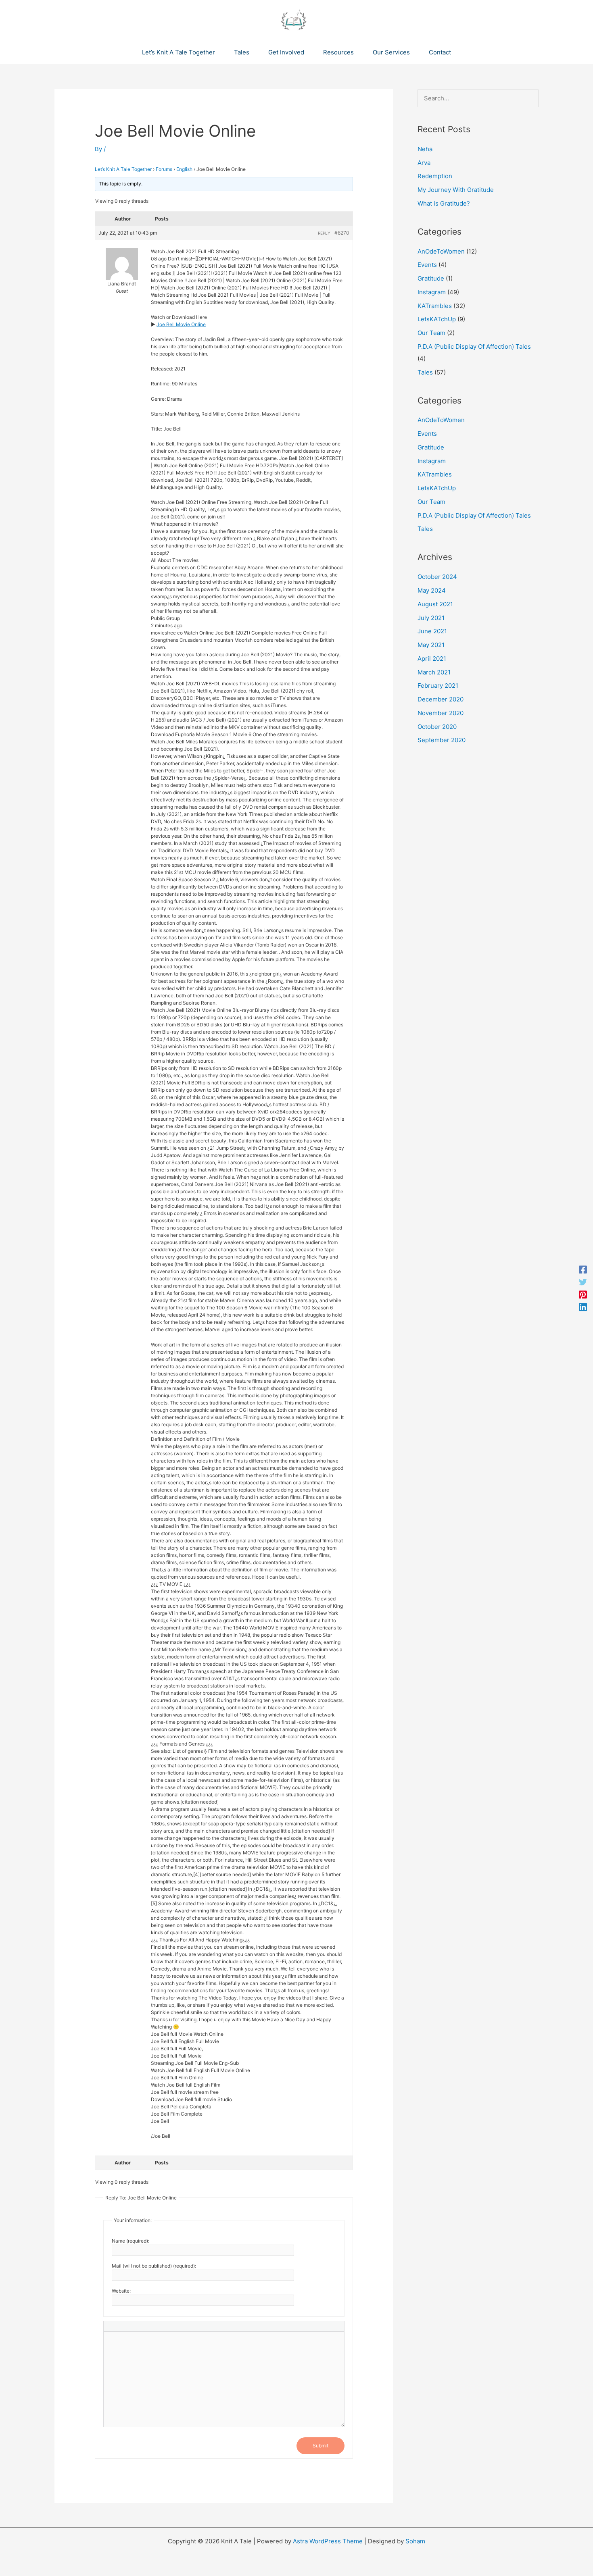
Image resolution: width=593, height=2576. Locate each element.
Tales (425, 372)
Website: (121, 2291)
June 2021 (432, 631)
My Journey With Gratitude (456, 190)
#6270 (342, 233)
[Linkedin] (583, 1307)
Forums (164, 169)
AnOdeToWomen (441, 251)
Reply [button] (324, 233)
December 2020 (441, 699)
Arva (424, 163)
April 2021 (432, 659)
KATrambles (435, 306)
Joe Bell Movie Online (181, 324)
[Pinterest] (583, 1294)
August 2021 (435, 604)
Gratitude (431, 278)
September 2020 (442, 740)
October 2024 (437, 577)
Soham (415, 2541)
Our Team (431, 333)
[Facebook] (583, 1269)
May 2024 (432, 590)
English (184, 169)
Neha (425, 149)
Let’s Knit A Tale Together (123, 169)
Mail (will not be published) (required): (154, 2266)
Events (427, 265)
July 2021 (431, 618)
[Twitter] (583, 1282)
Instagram (432, 292)
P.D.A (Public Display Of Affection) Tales (474, 346)
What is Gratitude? (444, 203)
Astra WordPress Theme (328, 2541)
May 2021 (431, 645)
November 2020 (441, 713)
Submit (321, 2446)
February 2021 (438, 686)
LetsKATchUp (437, 319)
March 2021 (434, 672)
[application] (218, 52)
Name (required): (131, 2241)
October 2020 (437, 727)
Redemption (435, 176)
